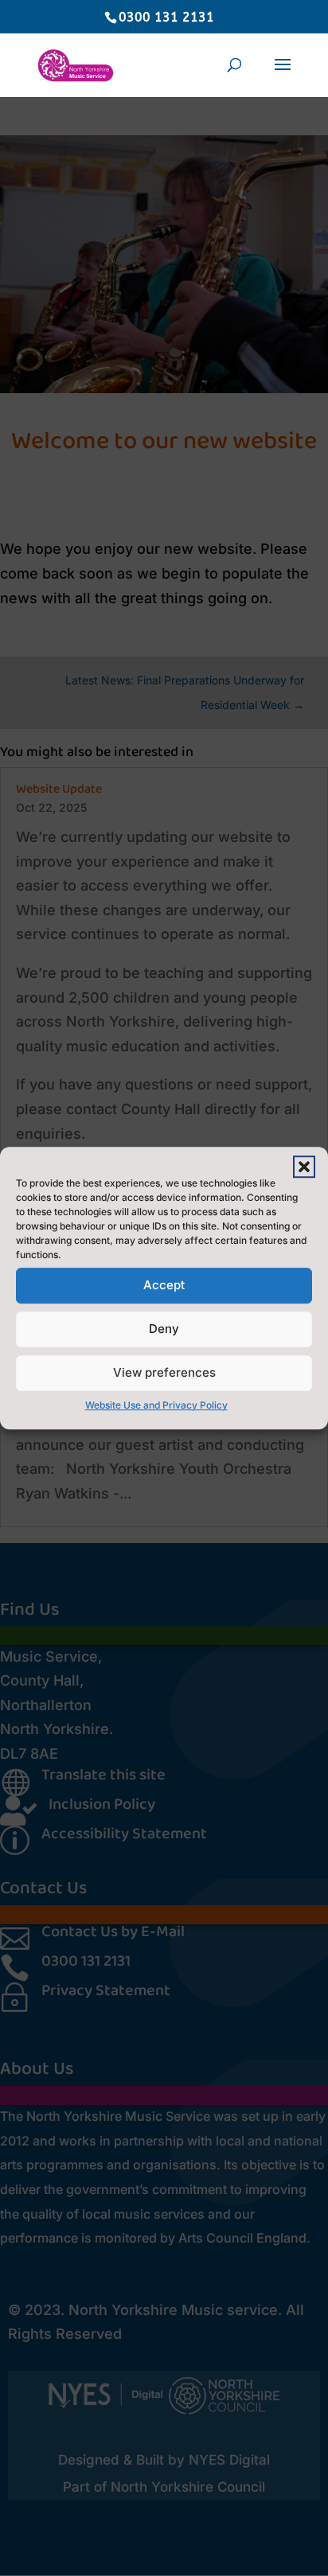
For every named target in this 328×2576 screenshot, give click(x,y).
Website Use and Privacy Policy (156, 1405)
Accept (164, 1285)
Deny (164, 1329)
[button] (304, 1167)
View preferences (164, 1372)
